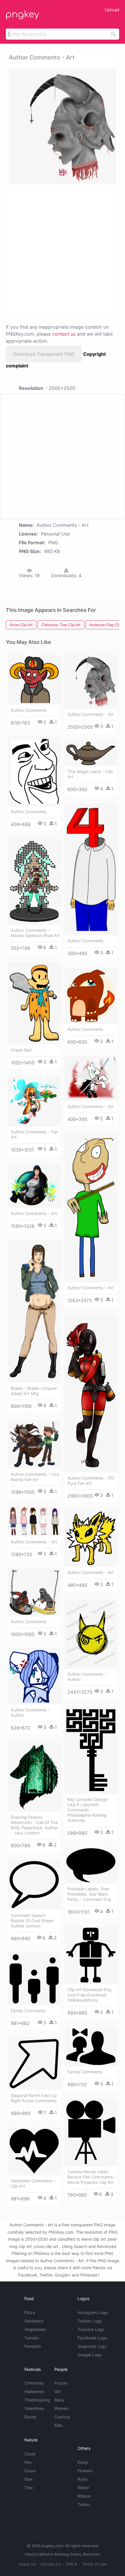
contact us (64, 334)
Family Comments (28, 2011)
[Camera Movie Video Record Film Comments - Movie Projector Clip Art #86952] (91, 2132)
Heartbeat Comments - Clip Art (33, 2183)
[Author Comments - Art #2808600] (34, 1186)
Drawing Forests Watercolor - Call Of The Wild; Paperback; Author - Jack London (34, 1825)
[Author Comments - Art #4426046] (91, 1538)
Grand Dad (21, 1050)
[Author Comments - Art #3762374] (34, 1521)
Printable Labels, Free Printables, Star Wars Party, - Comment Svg (89, 1894)
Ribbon (84, 2496)
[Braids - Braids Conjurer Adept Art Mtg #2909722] (34, 1311)
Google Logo (90, 2355)
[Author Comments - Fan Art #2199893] (34, 1102)
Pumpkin (33, 2346)
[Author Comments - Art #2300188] (91, 1208)
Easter (31, 2417)
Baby (59, 2400)
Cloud (30, 2454)
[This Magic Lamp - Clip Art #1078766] (91, 753)
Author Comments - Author (87, 1677)
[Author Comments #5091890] (34, 1592)
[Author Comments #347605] (34, 680)
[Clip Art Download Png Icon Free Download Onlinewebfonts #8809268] (91, 1955)
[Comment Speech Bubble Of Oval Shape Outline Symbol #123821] (34, 1885)
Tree (29, 2488)
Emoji (83, 2462)
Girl (57, 2391)
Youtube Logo (91, 2329)
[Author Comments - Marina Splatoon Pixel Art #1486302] (34, 882)
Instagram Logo (93, 2312)
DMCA (72, 2564)
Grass (30, 2471)
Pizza (30, 2312)
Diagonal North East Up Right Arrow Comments (34, 2098)
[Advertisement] (63, 250)
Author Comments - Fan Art (34, 1134)
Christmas (34, 2383)
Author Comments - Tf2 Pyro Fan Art (91, 1481)
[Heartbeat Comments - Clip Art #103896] (34, 2151)
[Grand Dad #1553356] (34, 1003)
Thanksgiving (37, 2400)
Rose (82, 2479)
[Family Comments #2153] (34, 1979)
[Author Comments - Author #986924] (34, 1677)
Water (83, 2488)
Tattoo (84, 2504)
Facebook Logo (92, 2338)
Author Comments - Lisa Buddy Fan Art (35, 1477)
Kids (59, 2425)
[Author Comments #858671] (34, 771)
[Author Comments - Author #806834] (91, 1634)
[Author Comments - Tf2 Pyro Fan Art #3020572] (91, 1394)
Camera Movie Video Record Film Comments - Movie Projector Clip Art (92, 2177)
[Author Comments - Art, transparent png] (63, 126)
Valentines (34, 2408)
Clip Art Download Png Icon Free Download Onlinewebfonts (89, 1995)
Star (28, 2479)
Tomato (32, 2338)
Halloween (34, 2391)
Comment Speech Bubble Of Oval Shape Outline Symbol (32, 1921)
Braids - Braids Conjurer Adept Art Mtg (34, 1391)
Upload (112, 10)
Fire (28, 2462)
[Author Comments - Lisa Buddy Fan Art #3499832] (34, 1444)
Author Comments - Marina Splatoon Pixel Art (35, 933)
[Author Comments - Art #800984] (91, 682)
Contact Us (51, 2564)
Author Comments (29, 710)
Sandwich (34, 2321)
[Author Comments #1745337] (91, 996)
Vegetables (35, 2329)
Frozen (61, 2383)
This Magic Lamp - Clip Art (90, 774)
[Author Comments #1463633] (91, 869)
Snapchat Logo (92, 2346)
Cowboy (62, 2417)
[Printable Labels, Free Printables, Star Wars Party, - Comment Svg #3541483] (91, 1865)
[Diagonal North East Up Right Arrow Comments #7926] (34, 2064)
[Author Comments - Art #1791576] (91, 1078)
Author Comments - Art (91, 714)
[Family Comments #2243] (91, 2047)
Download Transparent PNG (44, 354)
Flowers (85, 2471)
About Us (27, 2564)
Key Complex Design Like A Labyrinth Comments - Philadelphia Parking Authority (87, 1810)
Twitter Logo (90, 2321)
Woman (61, 2408)
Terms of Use (94, 2564)
